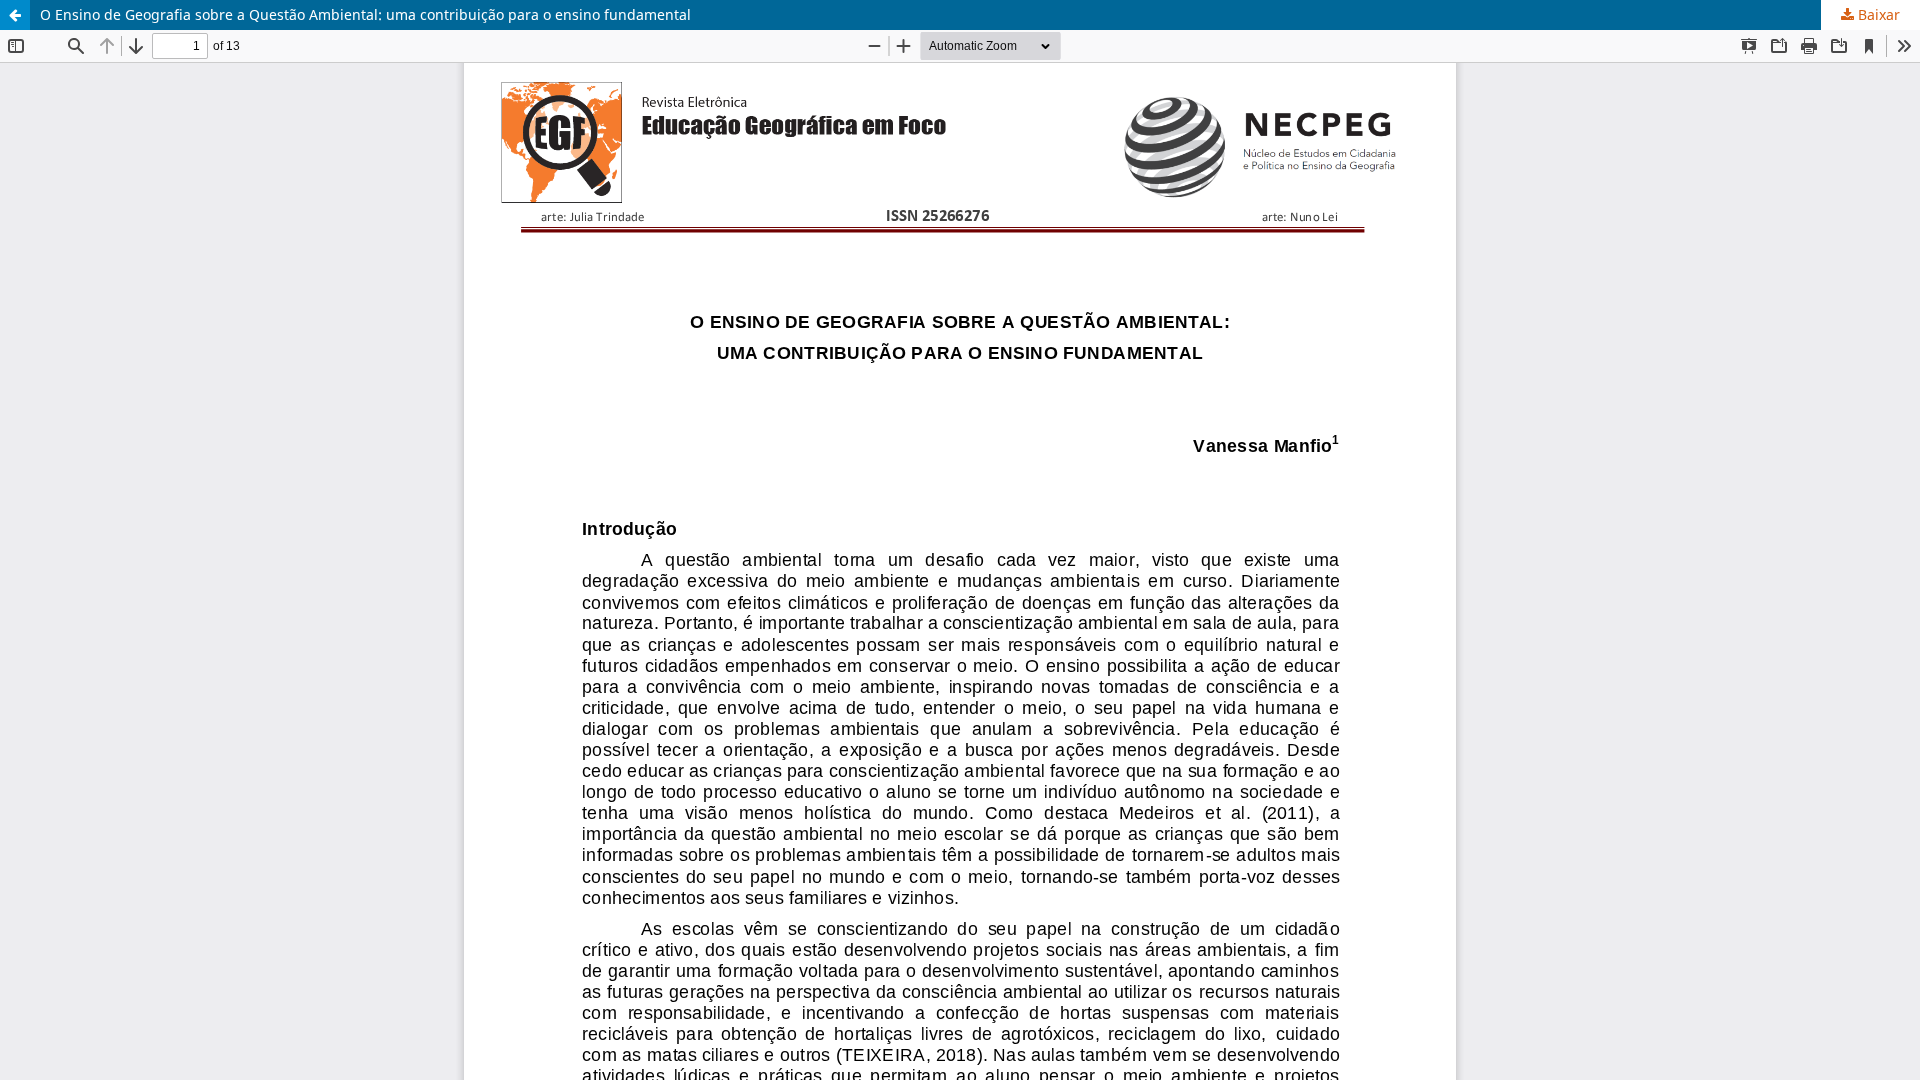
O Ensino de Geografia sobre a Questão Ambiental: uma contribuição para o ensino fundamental (365, 14)
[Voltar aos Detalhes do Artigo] (15, 15)
